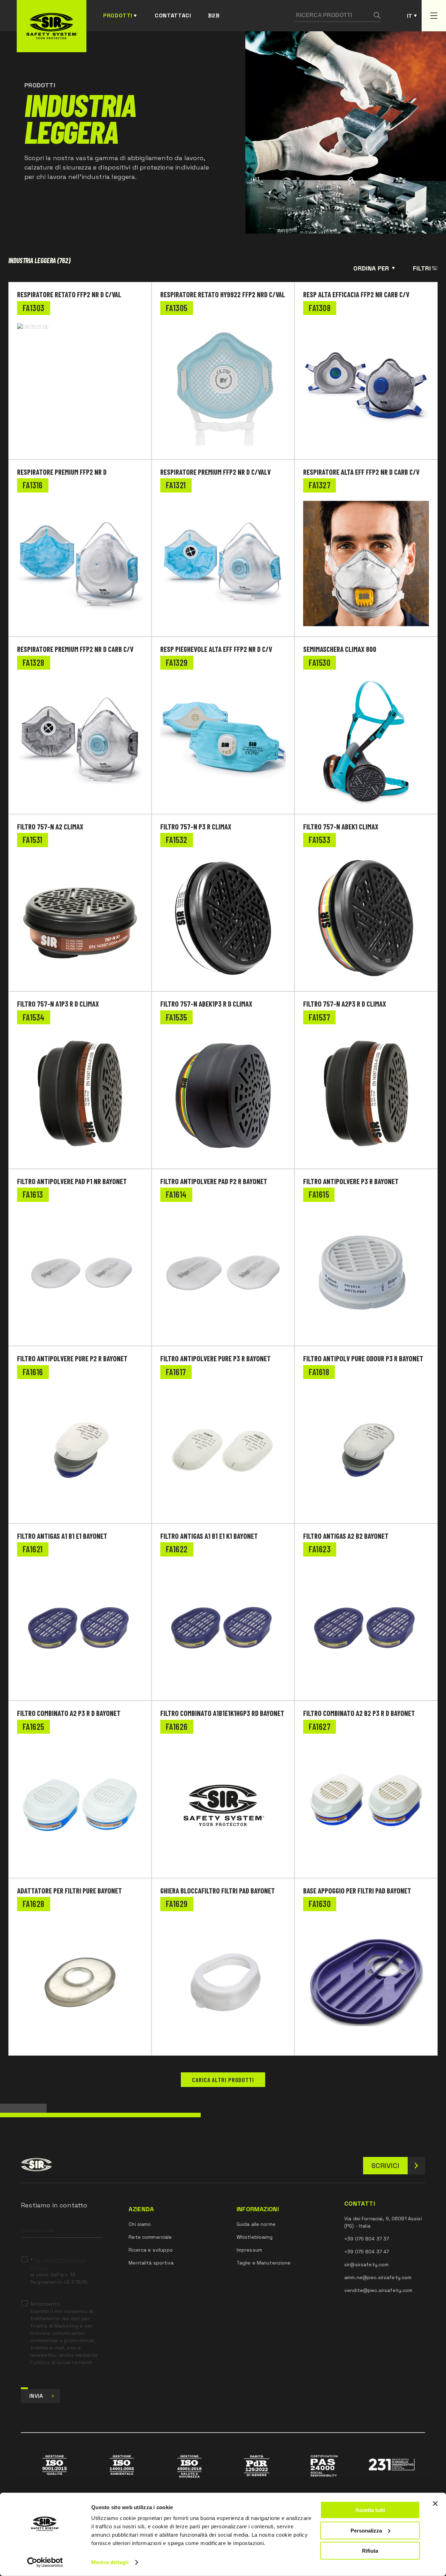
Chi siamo (140, 2224)
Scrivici (385, 2166)
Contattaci (173, 15)
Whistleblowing (255, 2237)
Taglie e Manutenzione (264, 2263)
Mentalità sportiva (151, 2263)
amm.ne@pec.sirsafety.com (378, 2277)
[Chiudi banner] (435, 2504)
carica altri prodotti (223, 2080)
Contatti (360, 2204)
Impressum (249, 2250)
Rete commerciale (150, 2237)
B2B (214, 15)
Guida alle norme (256, 2224)
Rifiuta (370, 2551)
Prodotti (118, 15)
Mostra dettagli (110, 2562)
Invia (36, 2396)
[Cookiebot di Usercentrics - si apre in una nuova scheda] (45, 2562)
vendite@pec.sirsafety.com (378, 2290)
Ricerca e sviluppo (151, 2250)
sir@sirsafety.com (366, 2264)
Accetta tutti (370, 2510)
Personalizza (366, 2530)
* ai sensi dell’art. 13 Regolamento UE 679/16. (60, 2271)
